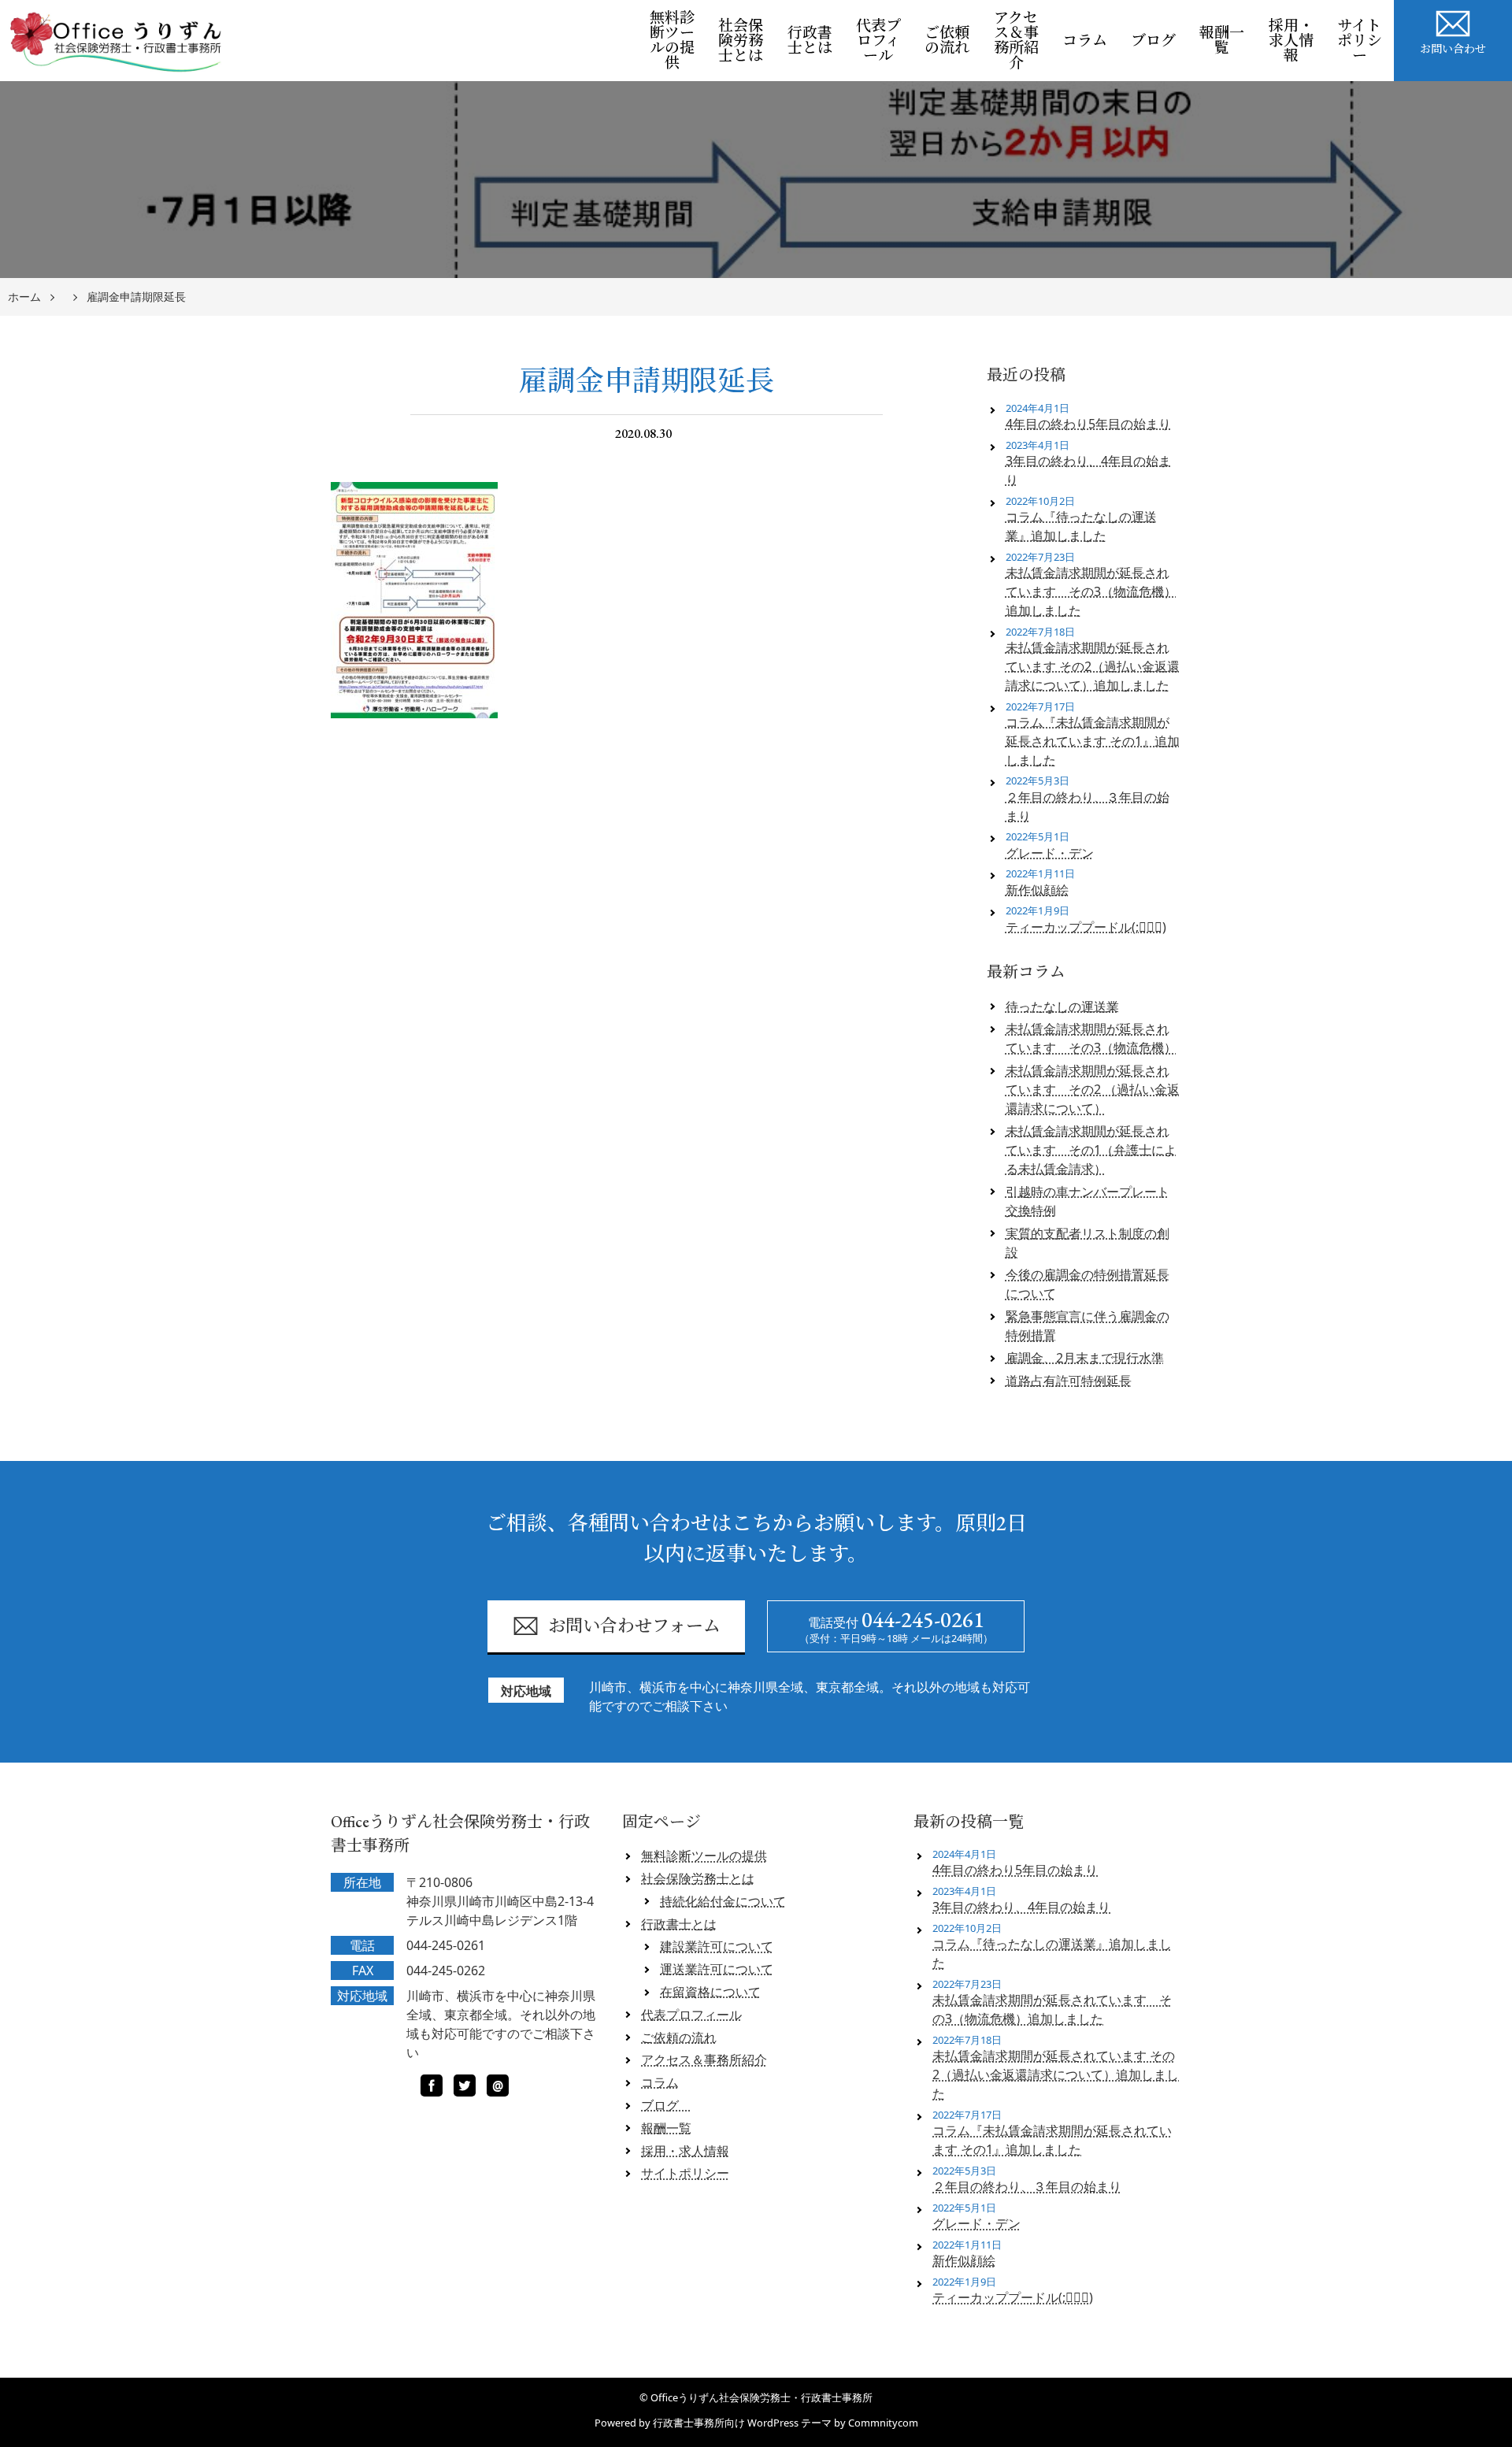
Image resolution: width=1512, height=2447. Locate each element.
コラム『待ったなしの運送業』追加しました (1081, 526)
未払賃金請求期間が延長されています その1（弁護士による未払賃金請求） (1091, 1150)
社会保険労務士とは (741, 41)
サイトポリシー (1360, 41)
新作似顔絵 (1037, 890)
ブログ (1159, 41)
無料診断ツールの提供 (672, 40)
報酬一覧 (1222, 40)
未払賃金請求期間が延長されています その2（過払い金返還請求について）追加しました (1093, 666)
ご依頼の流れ (947, 40)
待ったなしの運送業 (1062, 1007)
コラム (1085, 41)
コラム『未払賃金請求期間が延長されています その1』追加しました (1093, 741)
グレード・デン (1050, 853)
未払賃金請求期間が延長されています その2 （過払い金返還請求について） (1093, 1089)
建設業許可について (717, 1946)
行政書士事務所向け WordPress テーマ (742, 2423)
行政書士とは (810, 40)
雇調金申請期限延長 (136, 297)
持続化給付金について (723, 1901)
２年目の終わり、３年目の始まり (1088, 806)
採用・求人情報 (1291, 41)
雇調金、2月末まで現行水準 (1085, 1358)
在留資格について (710, 1992)
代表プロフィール (878, 41)
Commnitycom (883, 2423)
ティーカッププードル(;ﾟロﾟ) (1086, 927)
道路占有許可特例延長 (1069, 1381)
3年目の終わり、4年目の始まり (1088, 470)
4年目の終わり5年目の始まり (1088, 424)
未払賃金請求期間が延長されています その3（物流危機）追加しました (1091, 591)
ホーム (24, 297)
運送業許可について (717, 1969)
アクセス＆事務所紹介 (1016, 40)
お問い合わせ (1453, 49)
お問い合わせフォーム (634, 1626)
